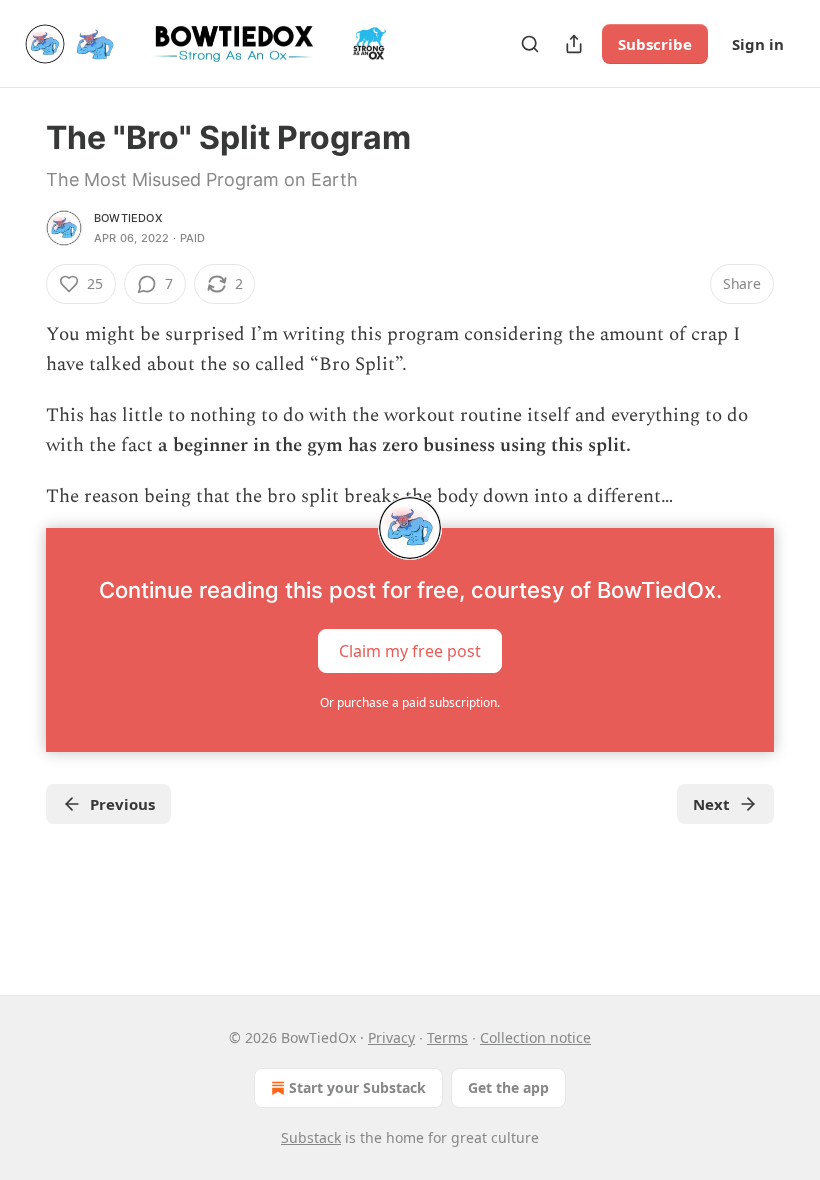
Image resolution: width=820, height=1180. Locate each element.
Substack (311, 1137)
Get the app (508, 1087)
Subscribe (655, 44)
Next (711, 804)
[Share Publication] (574, 44)
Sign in (758, 44)
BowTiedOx (128, 218)
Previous (122, 804)
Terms (447, 1037)
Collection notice (535, 1037)
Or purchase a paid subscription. (410, 702)
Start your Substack (357, 1087)
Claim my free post (410, 651)
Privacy (391, 1037)
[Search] (530, 44)
